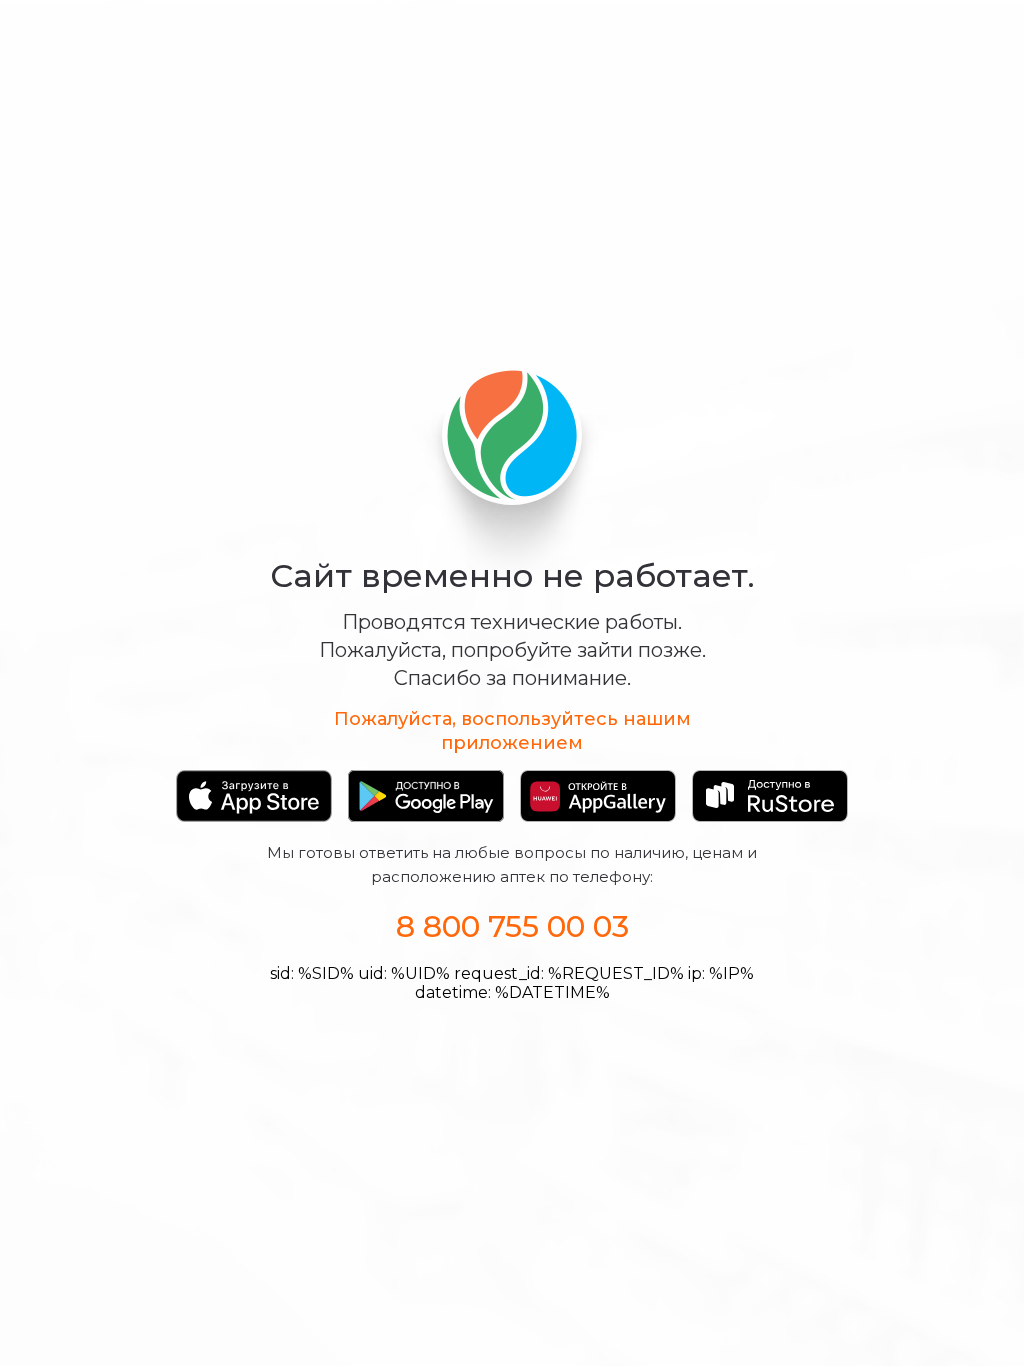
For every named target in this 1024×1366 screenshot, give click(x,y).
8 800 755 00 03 (512, 926)
